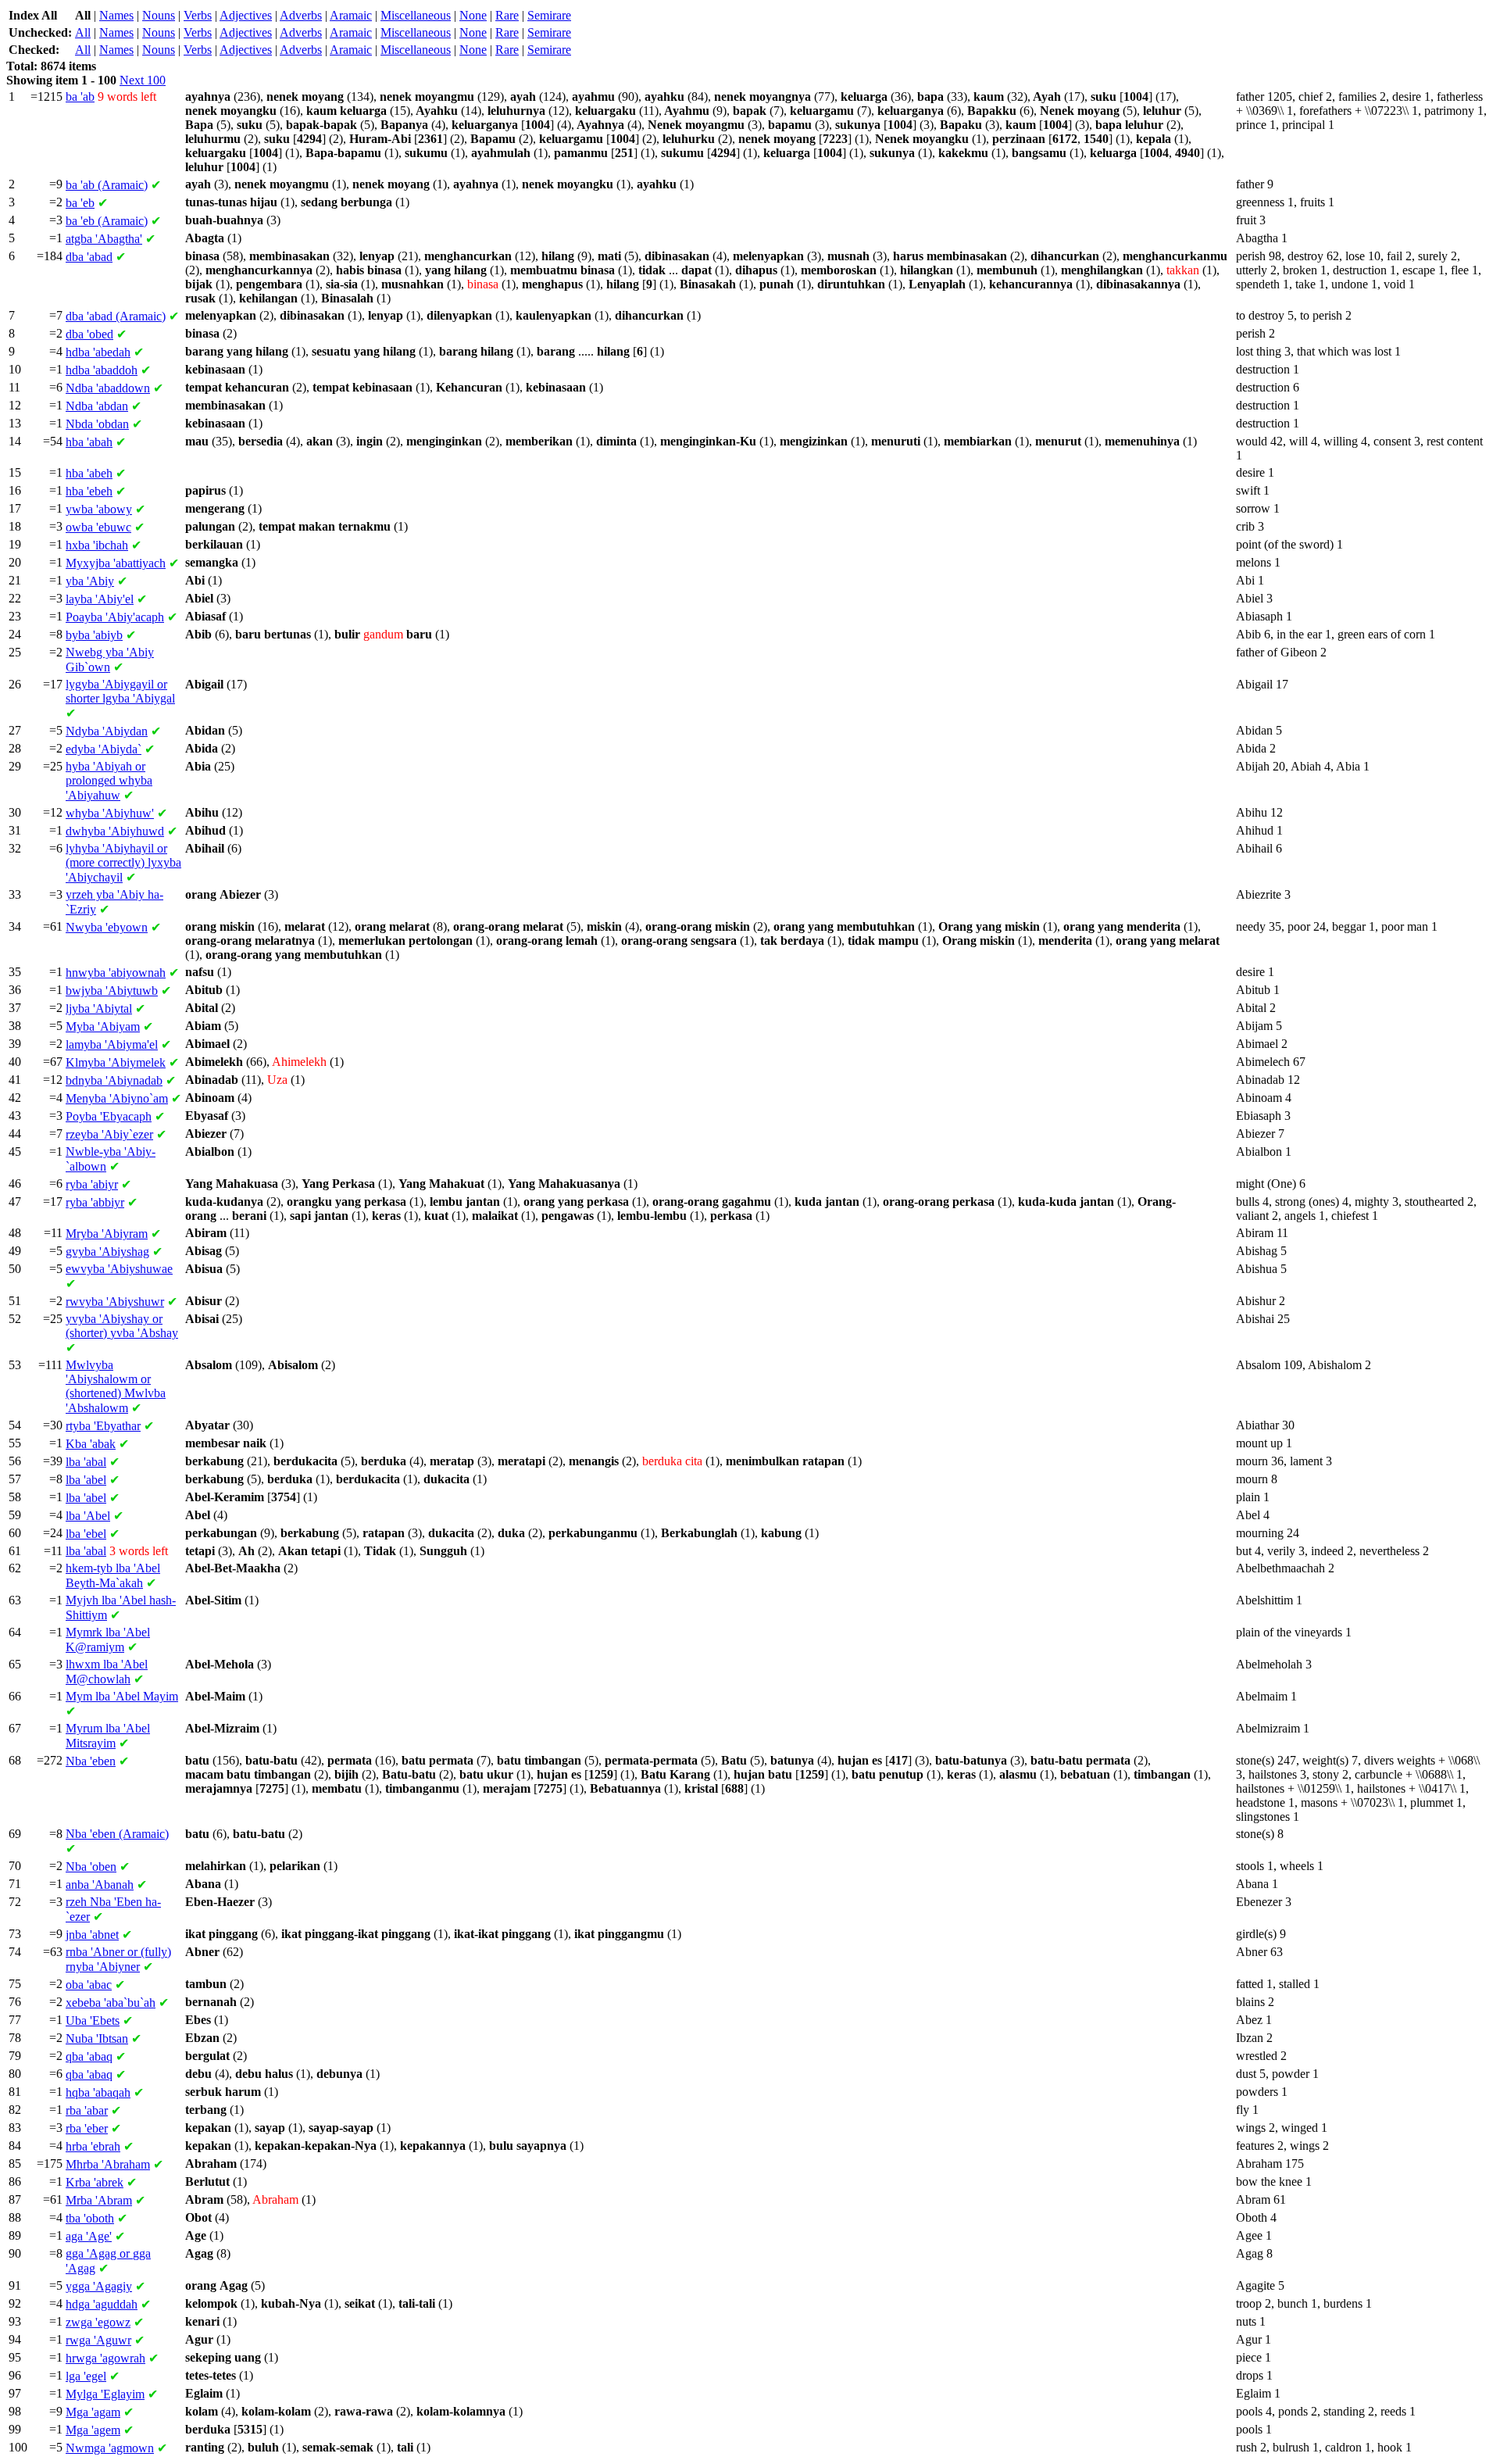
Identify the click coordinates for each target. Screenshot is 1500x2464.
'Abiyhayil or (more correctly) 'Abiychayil (123, 863)
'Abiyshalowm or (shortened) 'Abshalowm (116, 1386)
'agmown (110, 2448)
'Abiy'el (100, 599)
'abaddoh (102, 370)
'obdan (97, 424)
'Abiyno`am (117, 1098)
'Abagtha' (104, 239)
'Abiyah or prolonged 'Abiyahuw (109, 781)
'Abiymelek (116, 1062)
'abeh (89, 473)
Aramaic (351, 15)
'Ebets (93, 2021)
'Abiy (90, 581)
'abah (89, 442)
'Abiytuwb (112, 991)
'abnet (92, 1935)
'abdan (97, 406)
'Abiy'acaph (115, 617)
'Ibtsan (97, 2038)
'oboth (90, 2218)
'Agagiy (99, 2286)
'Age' (89, 2236)
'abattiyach (116, 563)
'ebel (86, 1534)
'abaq (89, 2056)
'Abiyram (107, 1234)
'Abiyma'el (112, 1044)
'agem (93, 2430)
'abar (87, 2110)
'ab (80, 97)
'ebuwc (98, 527)
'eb (80, 203)
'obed (89, 334)
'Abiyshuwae (119, 1269)
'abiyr (92, 1184)
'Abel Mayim (122, 1696)
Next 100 (143, 80)
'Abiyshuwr (115, 1302)
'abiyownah (116, 973)
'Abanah (100, 1885)
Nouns (159, 15)
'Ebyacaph (109, 1116)
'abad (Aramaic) (116, 316)
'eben (91, 1761)
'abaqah (98, 2092)
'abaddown (108, 388)
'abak (91, 1444)
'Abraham (108, 2164)
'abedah (98, 352)
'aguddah (102, 2304)
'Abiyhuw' (110, 813)
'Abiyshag (107, 1252)
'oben (91, 1867)
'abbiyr (95, 1202)
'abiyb (94, 635)
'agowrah (105, 2358)
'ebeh (89, 491)
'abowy (99, 509)
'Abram (99, 2200)
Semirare (549, 15)
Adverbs (301, 15)
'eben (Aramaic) (117, 1834)
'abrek (95, 2182)
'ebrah (93, 2146)
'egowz (98, 2322)
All (83, 32)
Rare (507, 15)
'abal (86, 1462)
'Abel (88, 1516)
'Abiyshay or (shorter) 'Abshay (122, 1326)
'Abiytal (99, 1008)
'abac (89, 1985)
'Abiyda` (104, 749)
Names (116, 15)
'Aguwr (98, 2340)
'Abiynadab (114, 1080)
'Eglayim (105, 2394)
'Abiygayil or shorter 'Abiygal (120, 691)
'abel (86, 1480)
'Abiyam (103, 1026)
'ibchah (97, 545)
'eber (87, 2128)
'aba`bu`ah (111, 2003)
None (473, 15)
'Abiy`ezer (109, 1134)
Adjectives (246, 15)
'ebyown (107, 927)
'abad (89, 257)
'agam (93, 2412)
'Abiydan (107, 731)
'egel (86, 2376)
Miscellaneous (416, 15)
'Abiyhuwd (115, 831)
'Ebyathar (103, 1426)
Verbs (198, 15)
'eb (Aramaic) (107, 221)
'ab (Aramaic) (107, 185)
